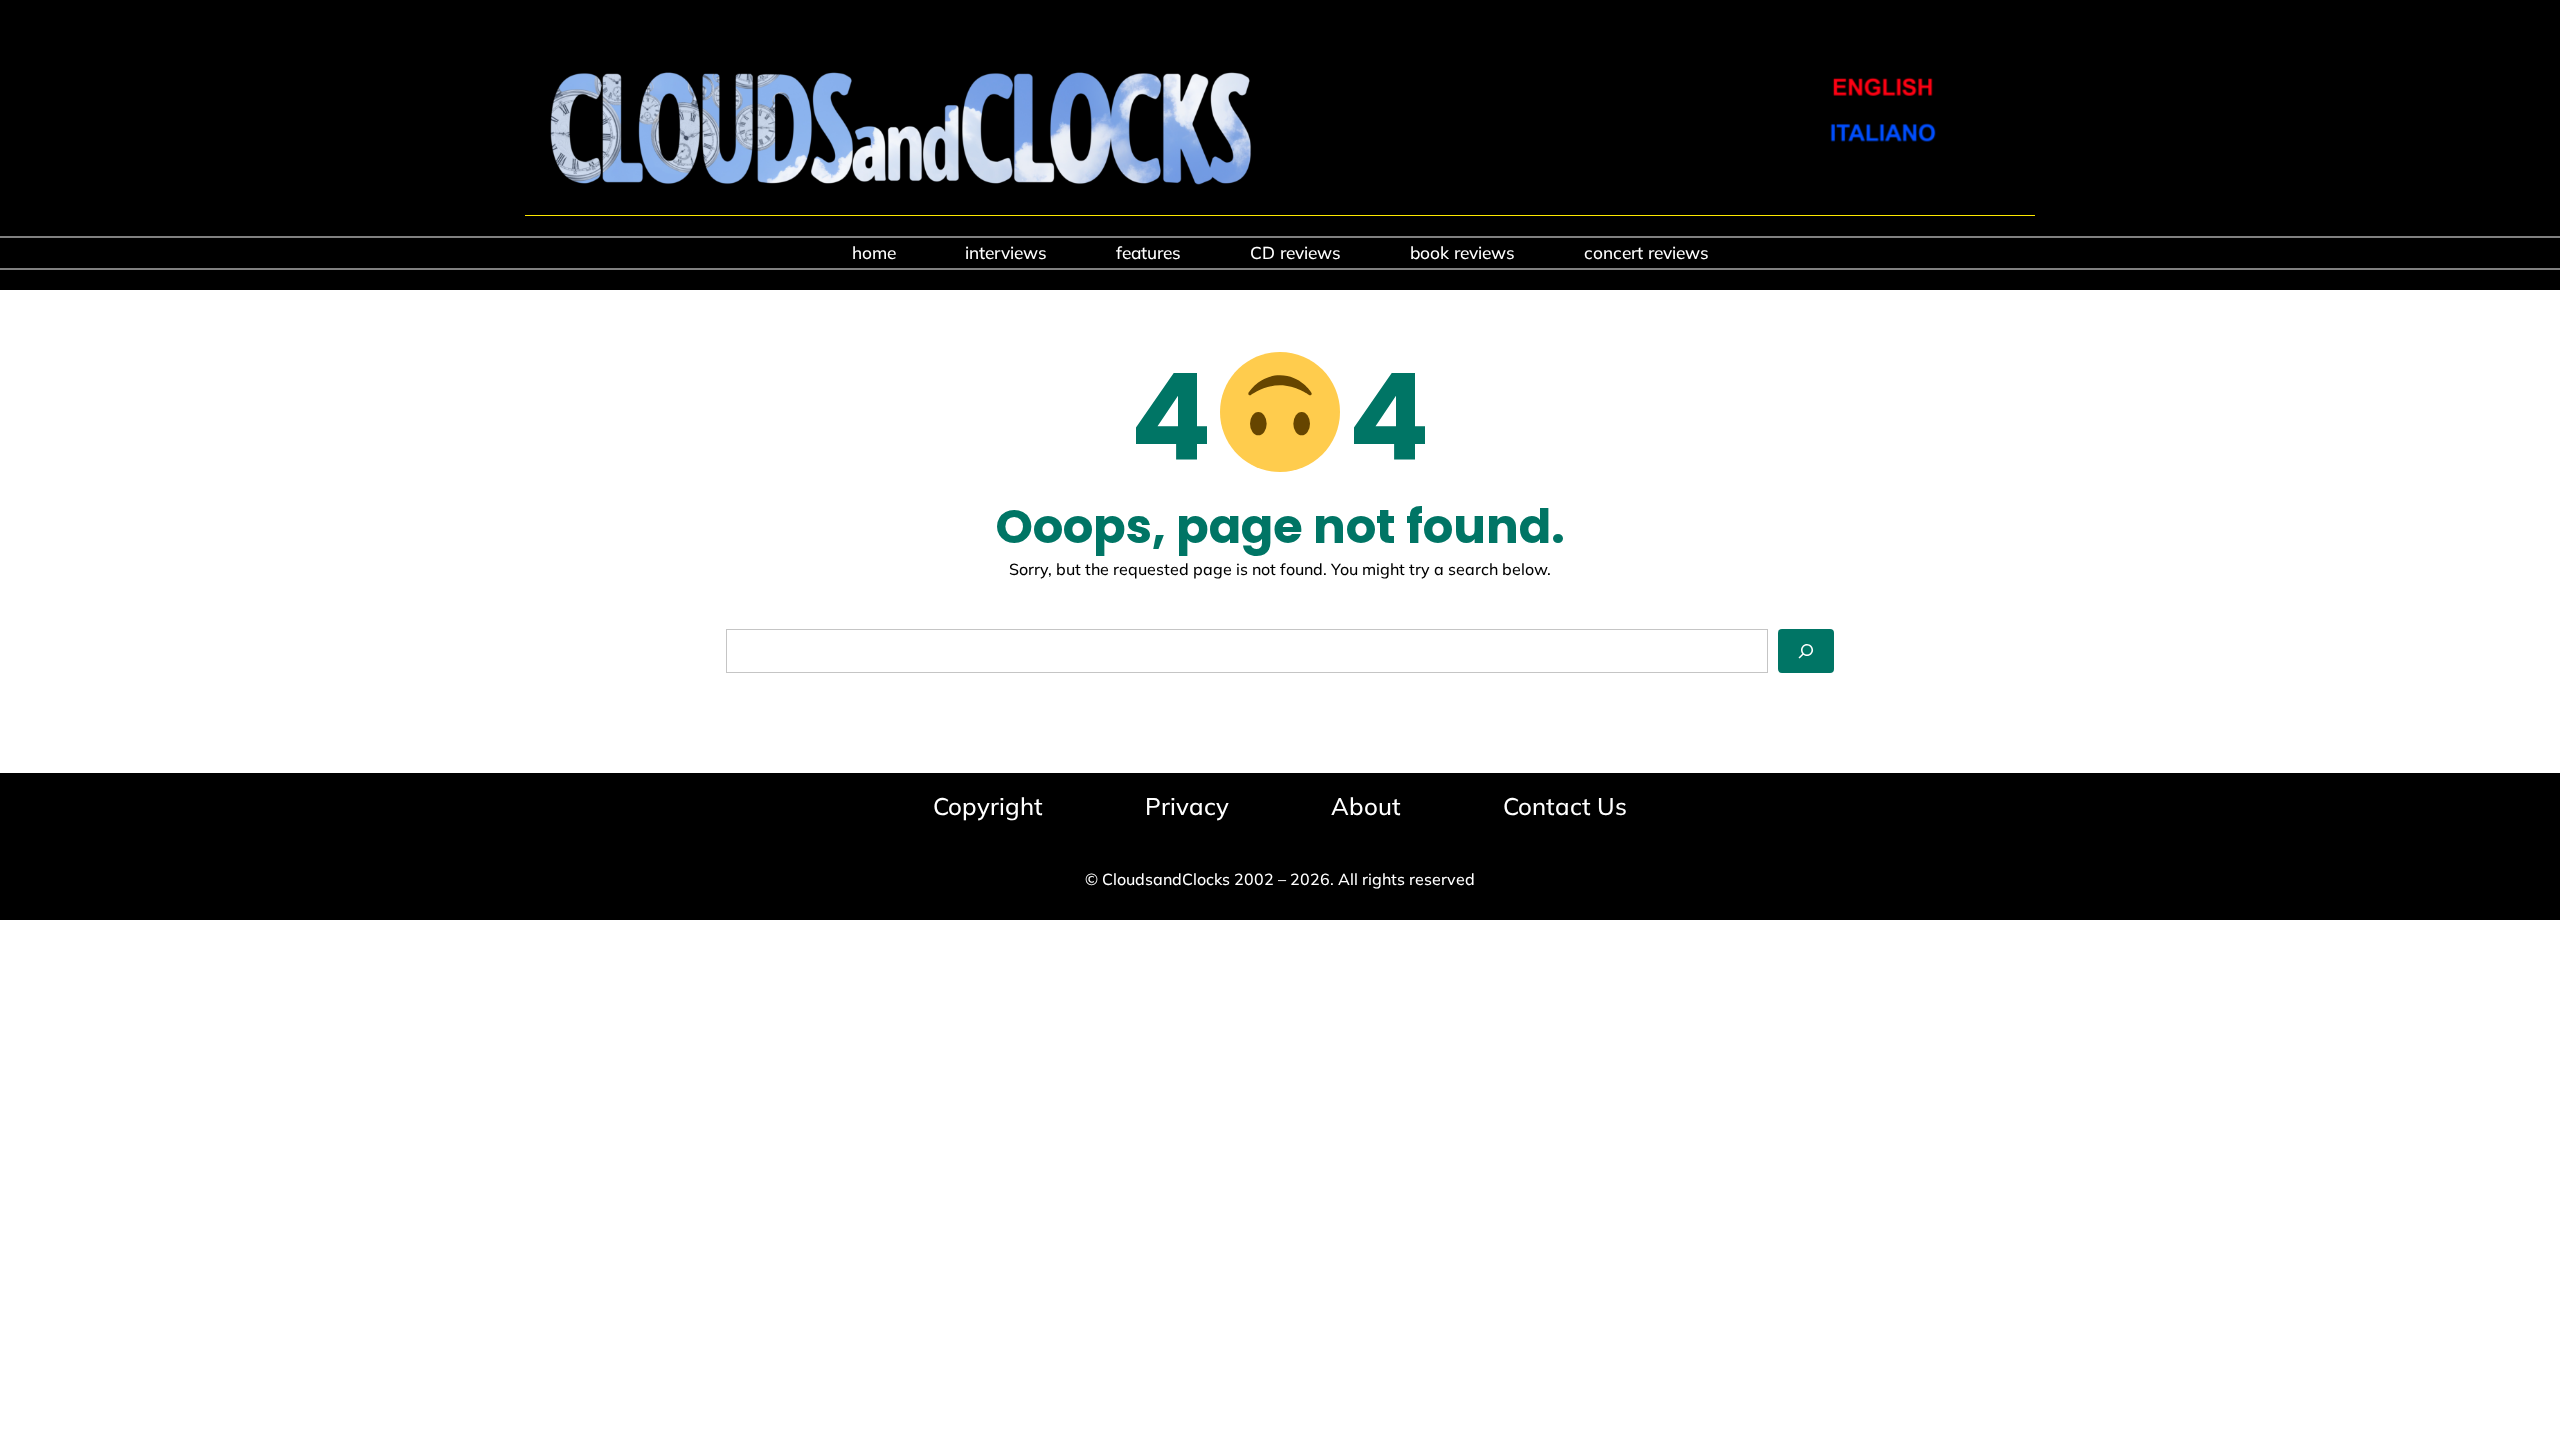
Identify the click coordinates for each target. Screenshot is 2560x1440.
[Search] (1806, 650)
